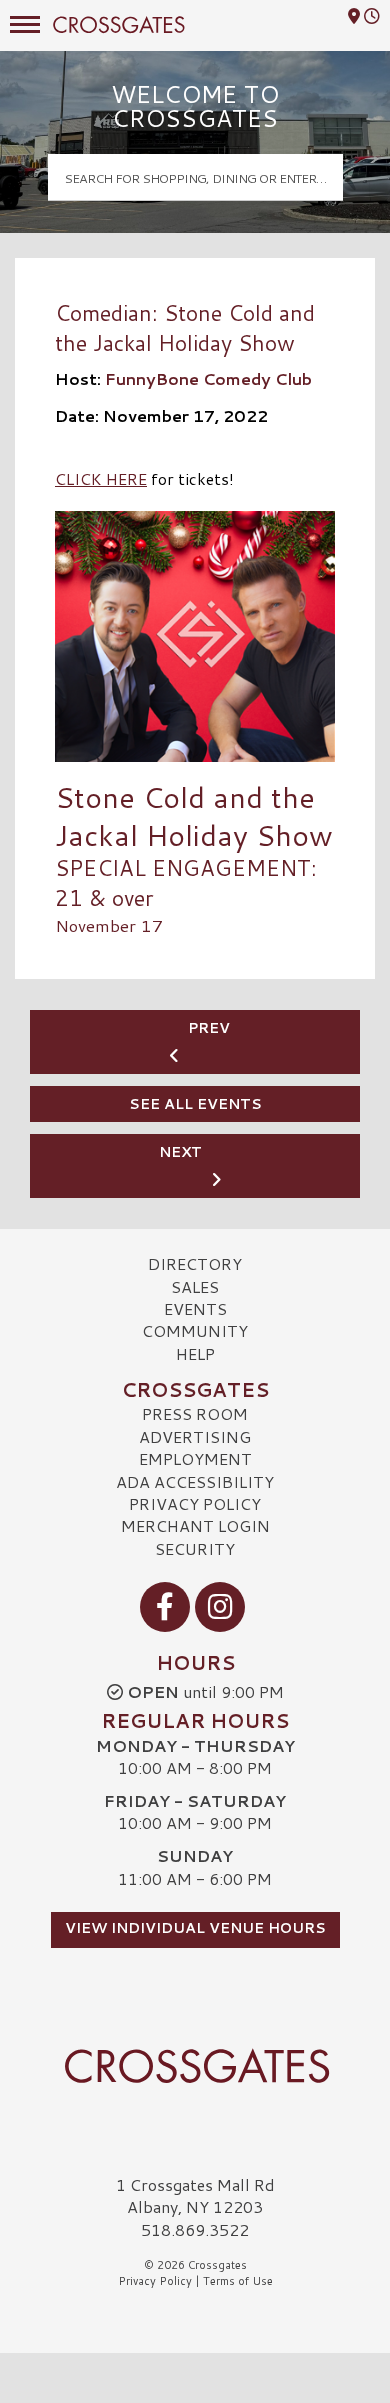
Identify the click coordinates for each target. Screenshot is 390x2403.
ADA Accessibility (195, 1481)
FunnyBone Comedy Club (208, 378)
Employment (195, 1458)
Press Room (195, 1413)
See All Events (195, 1104)
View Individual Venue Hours (195, 1928)
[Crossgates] (195, 2066)
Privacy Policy (195, 1503)
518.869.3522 (195, 2230)
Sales (195, 1286)
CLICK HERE (101, 478)
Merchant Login (195, 1525)
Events (195, 1308)
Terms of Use (238, 2281)
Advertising (195, 1436)
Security (195, 1548)
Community (195, 1330)
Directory (195, 1263)
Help (195, 1353)
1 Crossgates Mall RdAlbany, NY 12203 (195, 2195)
